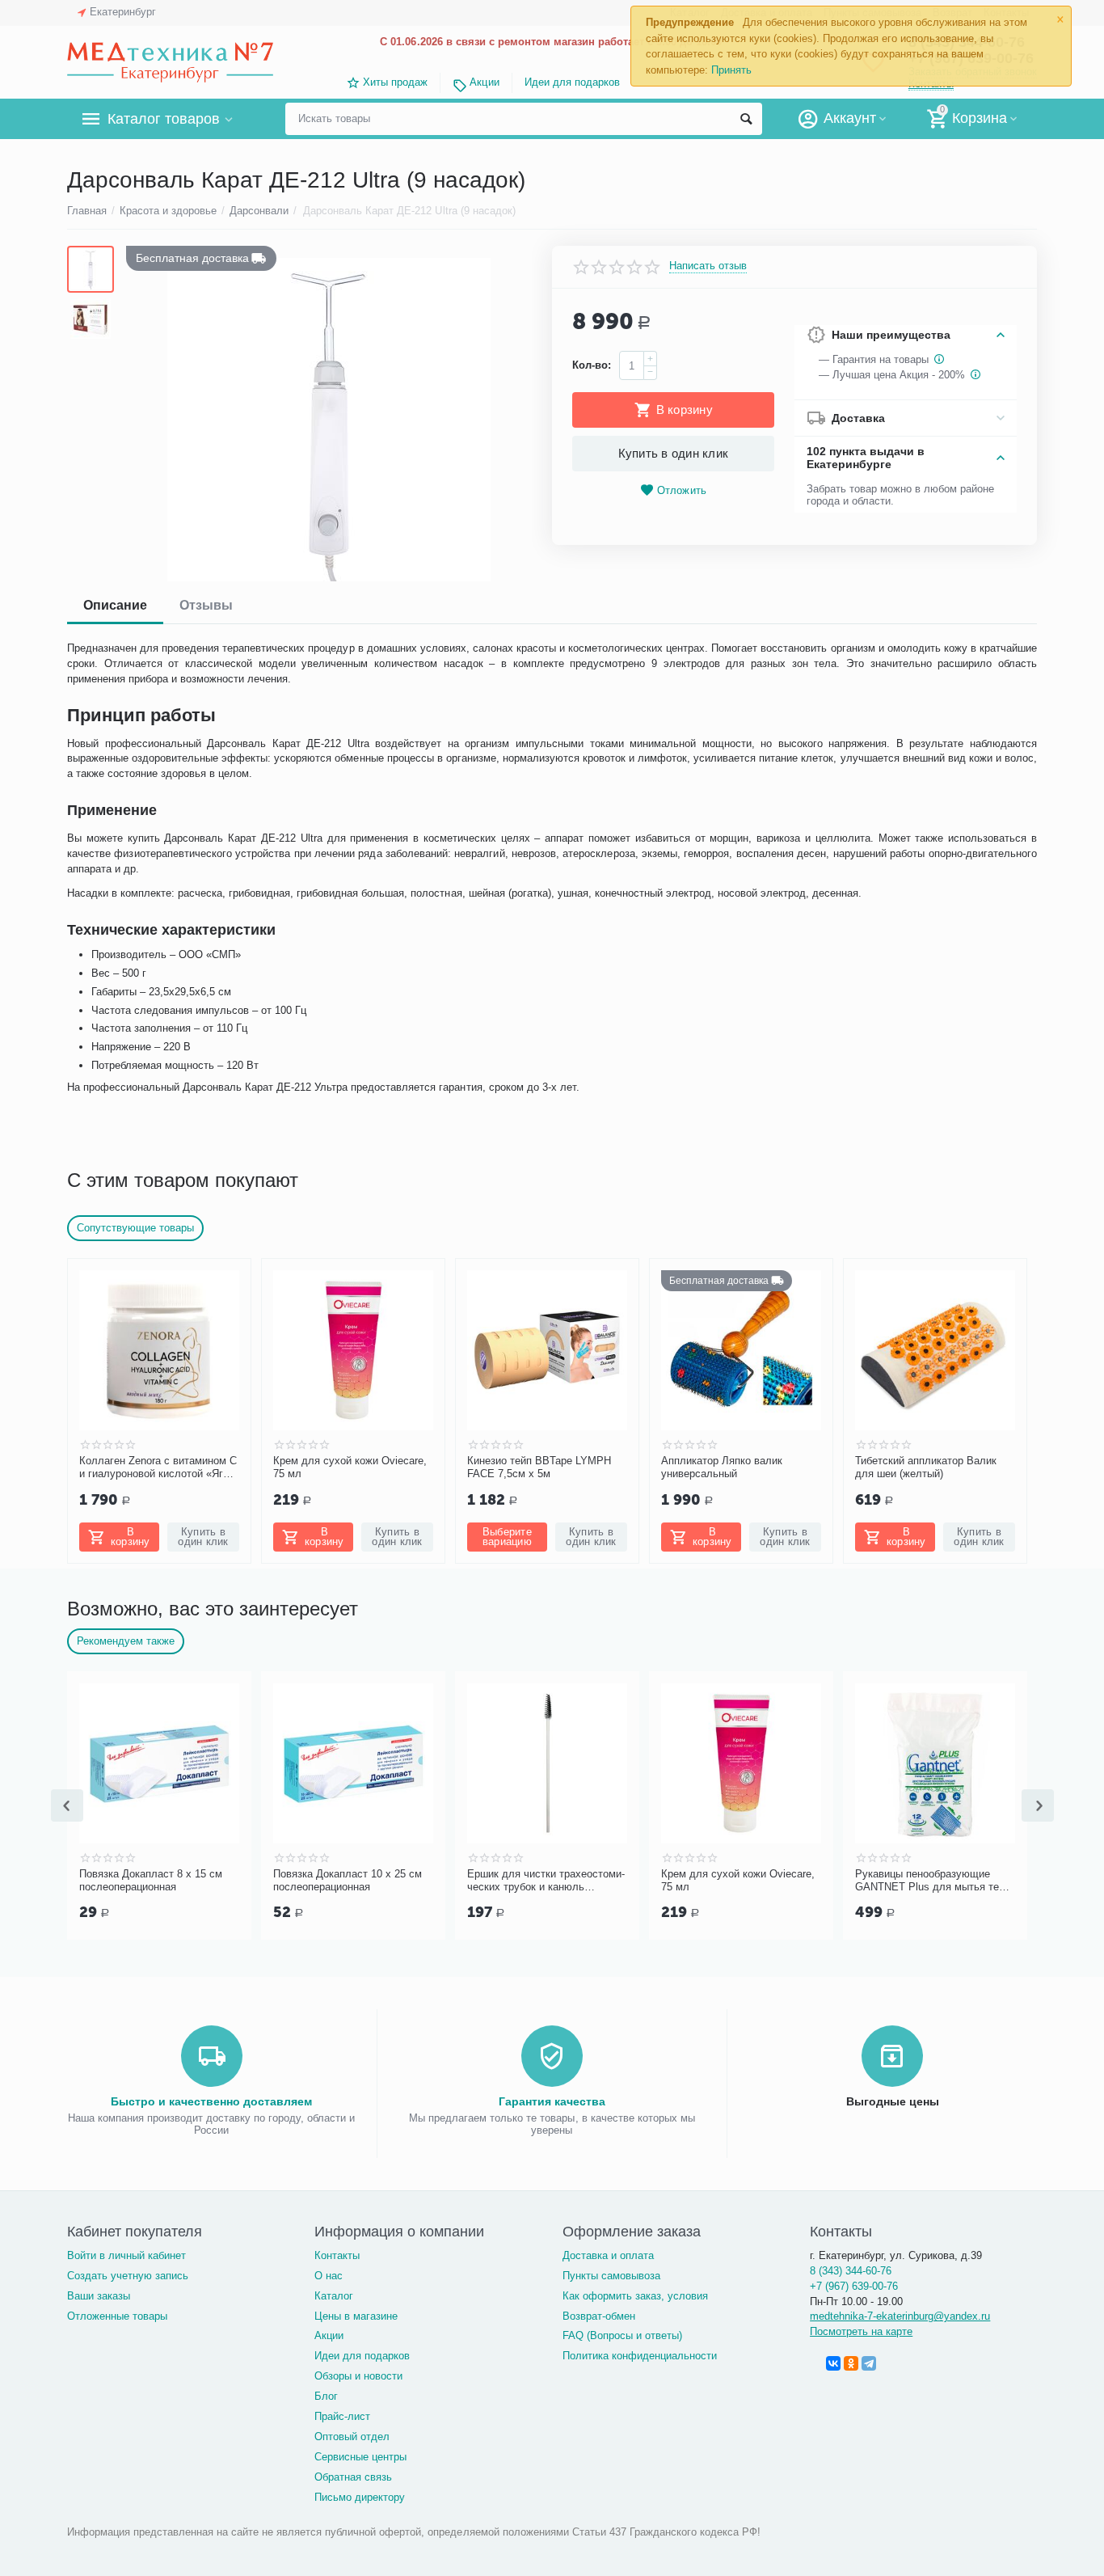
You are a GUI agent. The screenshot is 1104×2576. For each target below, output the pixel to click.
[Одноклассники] (851, 2363)
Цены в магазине (356, 2316)
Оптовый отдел (352, 2437)
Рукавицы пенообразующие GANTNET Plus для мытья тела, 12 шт (935, 1881)
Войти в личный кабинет (126, 2255)
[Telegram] (869, 2363)
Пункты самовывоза (611, 2276)
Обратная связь (353, 2477)
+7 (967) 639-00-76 (854, 2286)
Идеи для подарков (572, 82)
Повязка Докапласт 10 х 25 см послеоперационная (348, 1880)
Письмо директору (360, 2497)
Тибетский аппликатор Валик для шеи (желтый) (926, 1467)
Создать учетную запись (128, 2276)
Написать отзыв (708, 266)
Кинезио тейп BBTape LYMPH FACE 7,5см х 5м (539, 1467)
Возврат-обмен (599, 2316)
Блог (326, 2396)
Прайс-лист (342, 2416)
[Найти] (746, 119)
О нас (329, 2276)
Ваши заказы (99, 2296)
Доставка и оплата (608, 2255)
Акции (484, 82)
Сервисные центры (360, 2457)
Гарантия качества (552, 2101)
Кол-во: (592, 365)
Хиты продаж (395, 82)
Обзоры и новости (358, 2376)
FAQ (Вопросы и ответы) (622, 2335)
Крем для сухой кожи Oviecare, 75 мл (350, 1467)
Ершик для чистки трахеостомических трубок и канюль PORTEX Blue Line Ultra (546, 1881)
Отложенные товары (117, 2316)
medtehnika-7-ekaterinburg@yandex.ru (900, 2316)
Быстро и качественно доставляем (211, 2101)
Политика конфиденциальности (640, 2356)
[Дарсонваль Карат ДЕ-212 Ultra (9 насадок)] (329, 420)
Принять (731, 70)
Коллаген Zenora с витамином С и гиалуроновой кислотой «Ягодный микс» (159, 1467)
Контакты (337, 2255)
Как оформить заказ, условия (635, 2296)
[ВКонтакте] (833, 2363)
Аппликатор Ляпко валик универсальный (722, 1467)
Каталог (334, 2296)
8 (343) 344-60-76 (851, 2271)
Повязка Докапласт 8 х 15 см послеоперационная (151, 1880)
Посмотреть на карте (861, 2331)
